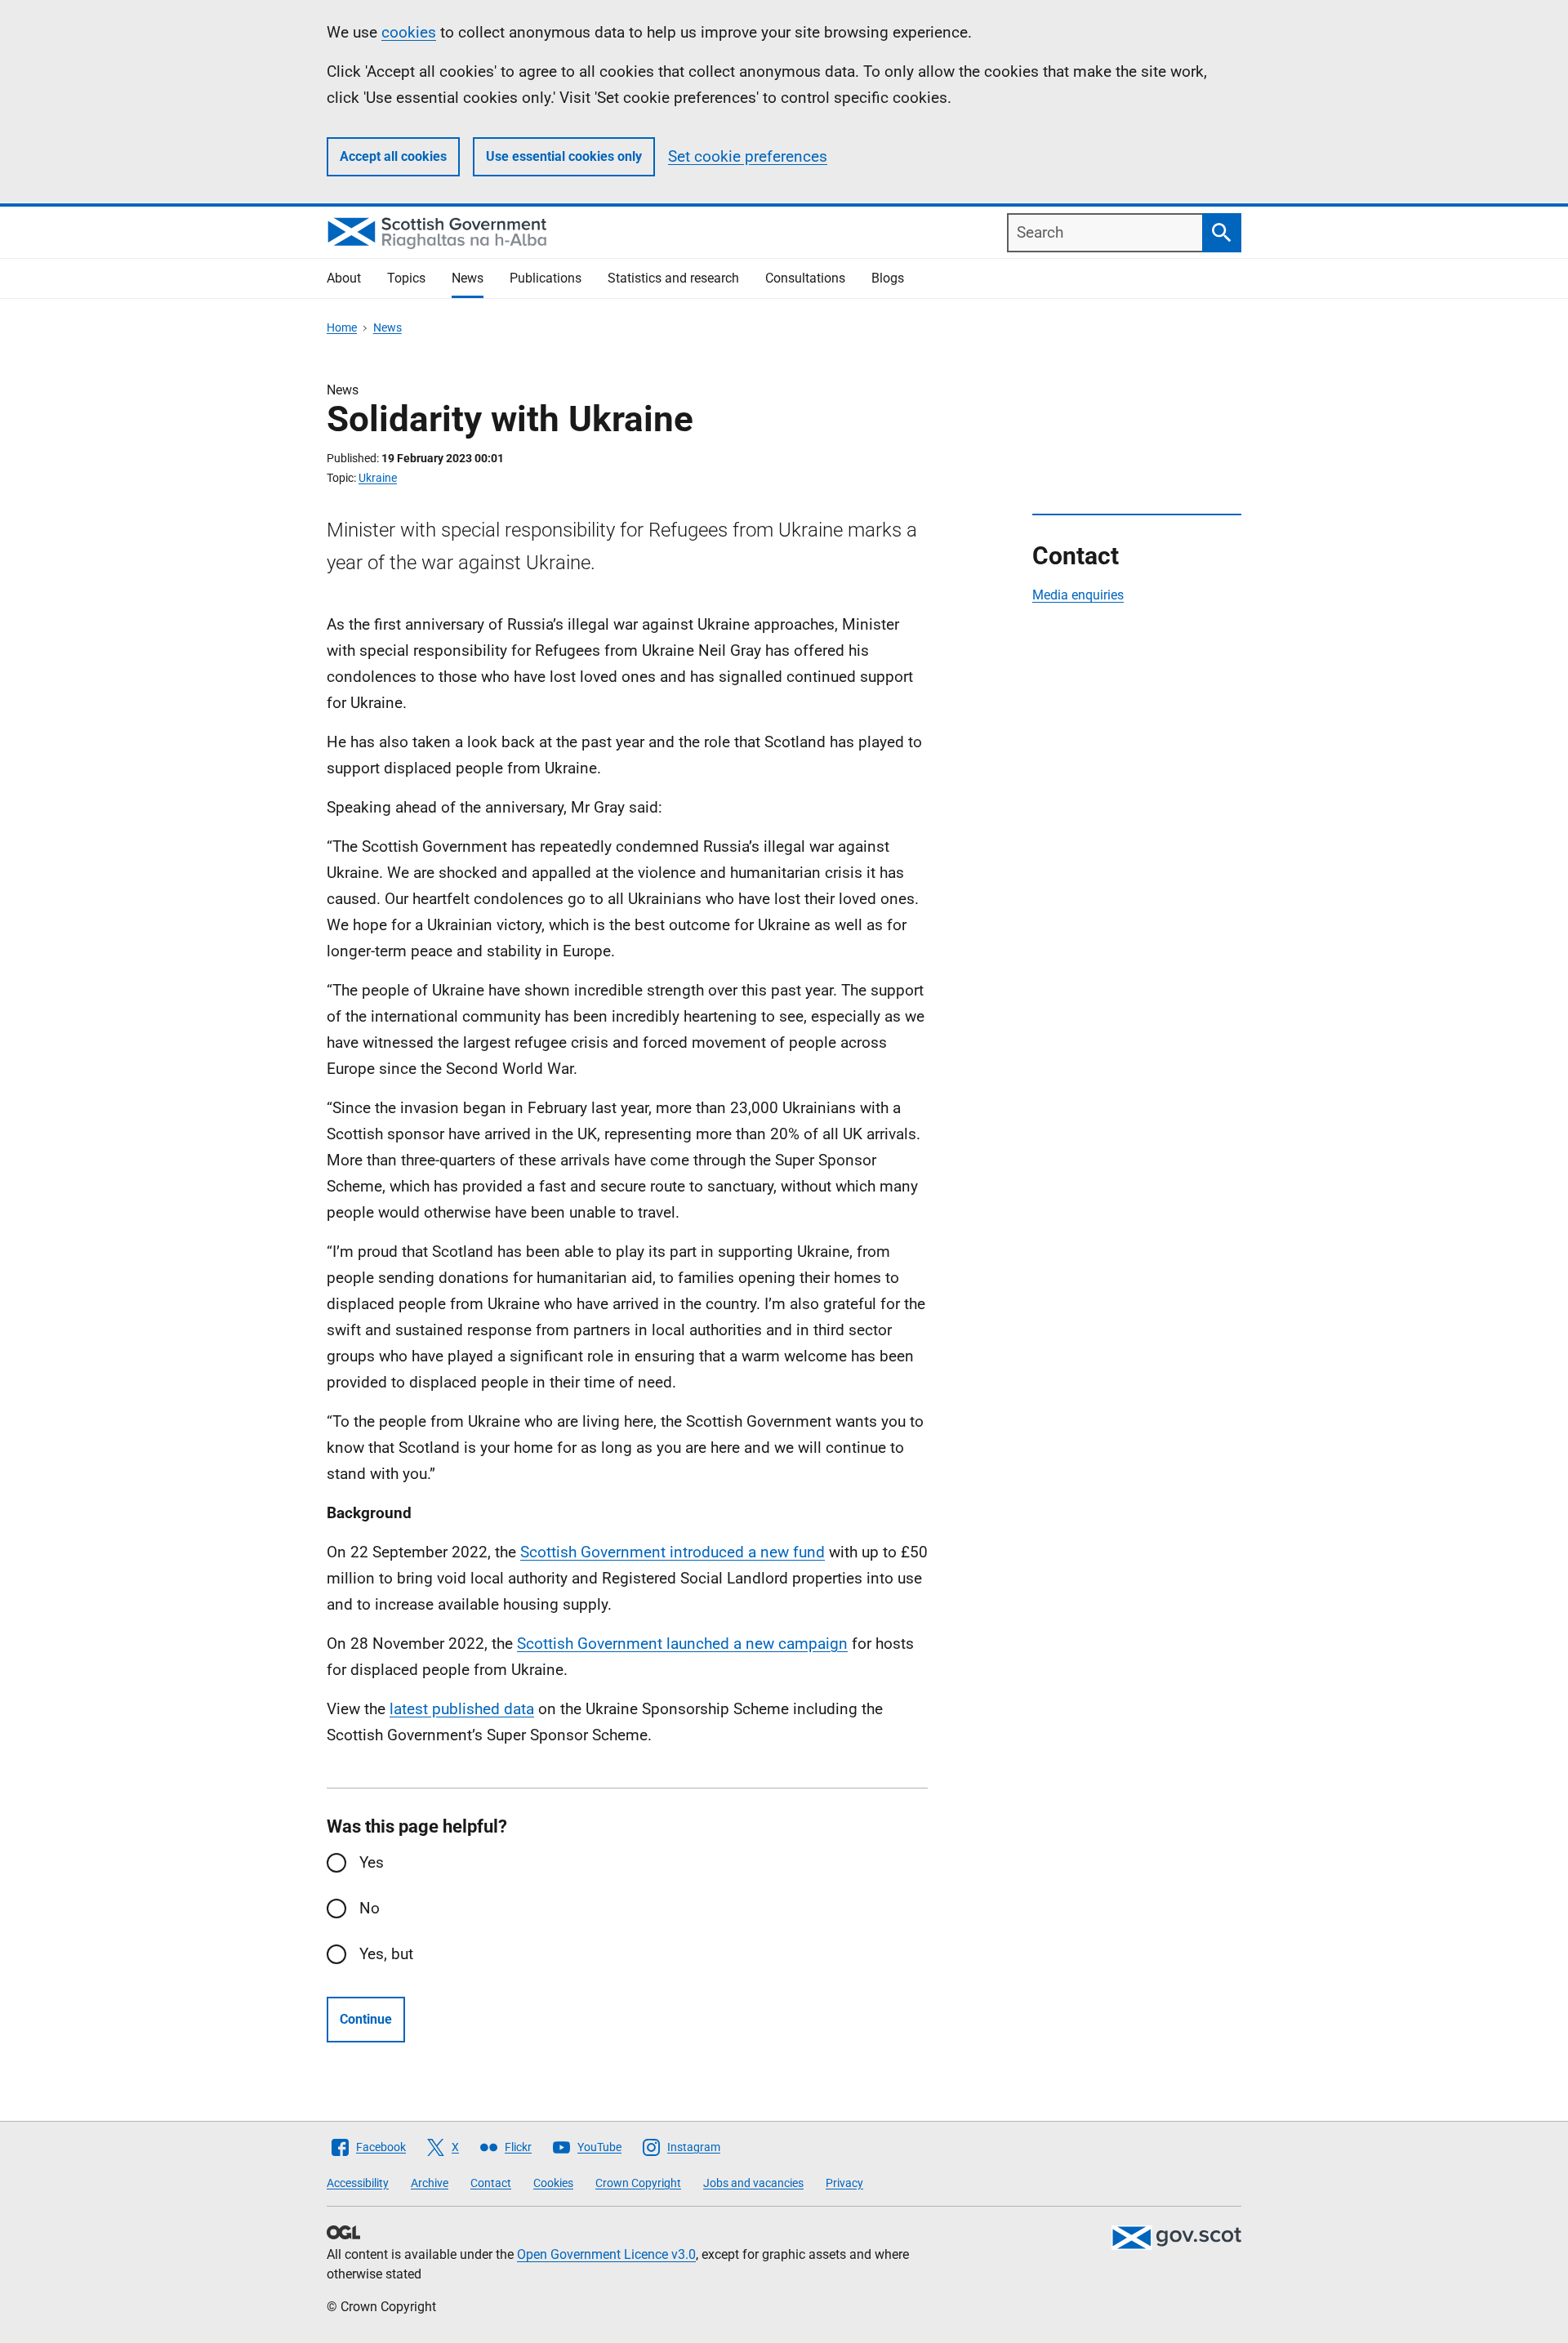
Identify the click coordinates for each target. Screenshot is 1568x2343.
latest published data (462, 1709)
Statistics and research (673, 278)
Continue (366, 2019)
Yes (372, 1862)
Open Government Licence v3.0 (606, 2254)
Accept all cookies (393, 156)
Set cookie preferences (748, 156)
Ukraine (378, 478)
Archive (430, 2183)
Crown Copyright (638, 2183)
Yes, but (386, 1954)
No (370, 1908)
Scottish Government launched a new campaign (682, 1644)
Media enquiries (1078, 595)
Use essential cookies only (564, 156)
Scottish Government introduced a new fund (673, 1552)
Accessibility (358, 2183)
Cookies (553, 2183)
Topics (406, 278)
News (468, 278)
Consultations (805, 278)
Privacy (844, 2183)
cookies (409, 32)
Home (342, 327)
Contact (491, 2183)
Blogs (888, 278)
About (344, 278)
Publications (546, 278)
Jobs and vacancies (753, 2183)
